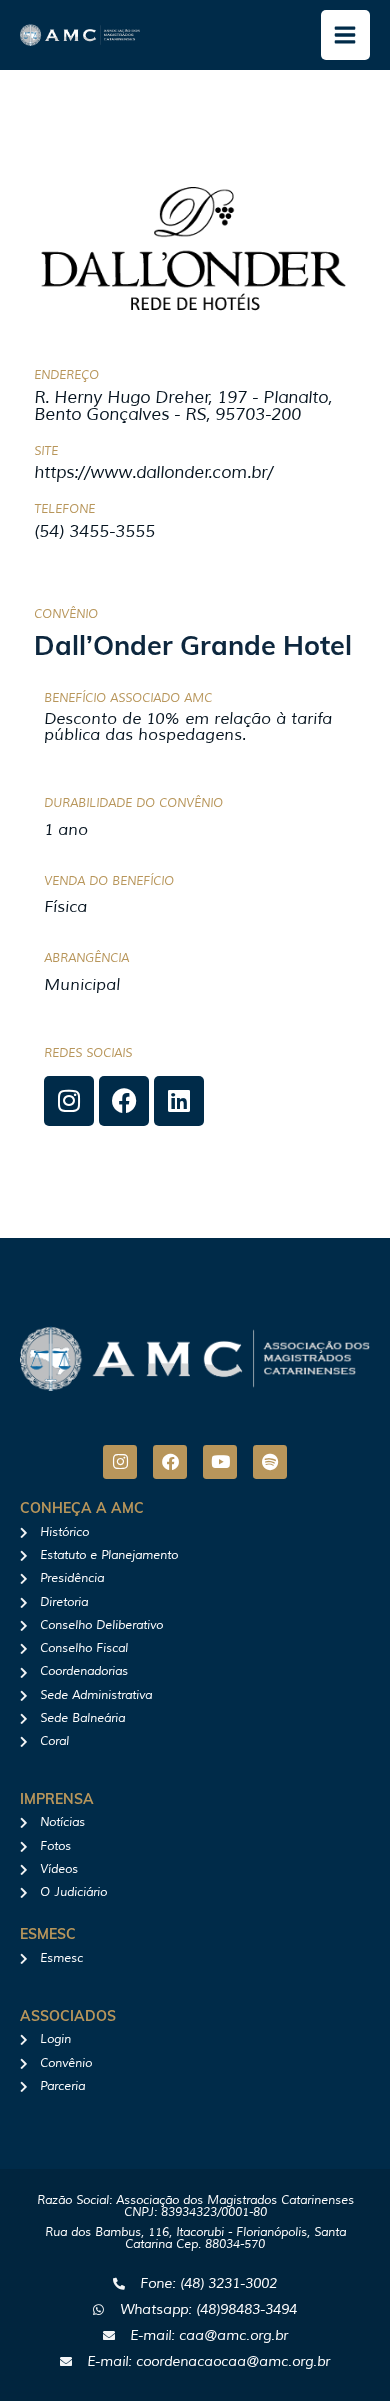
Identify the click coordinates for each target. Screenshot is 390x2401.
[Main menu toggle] (346, 35)
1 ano (66, 830)
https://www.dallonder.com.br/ (153, 472)
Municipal (82, 985)
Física (65, 907)
